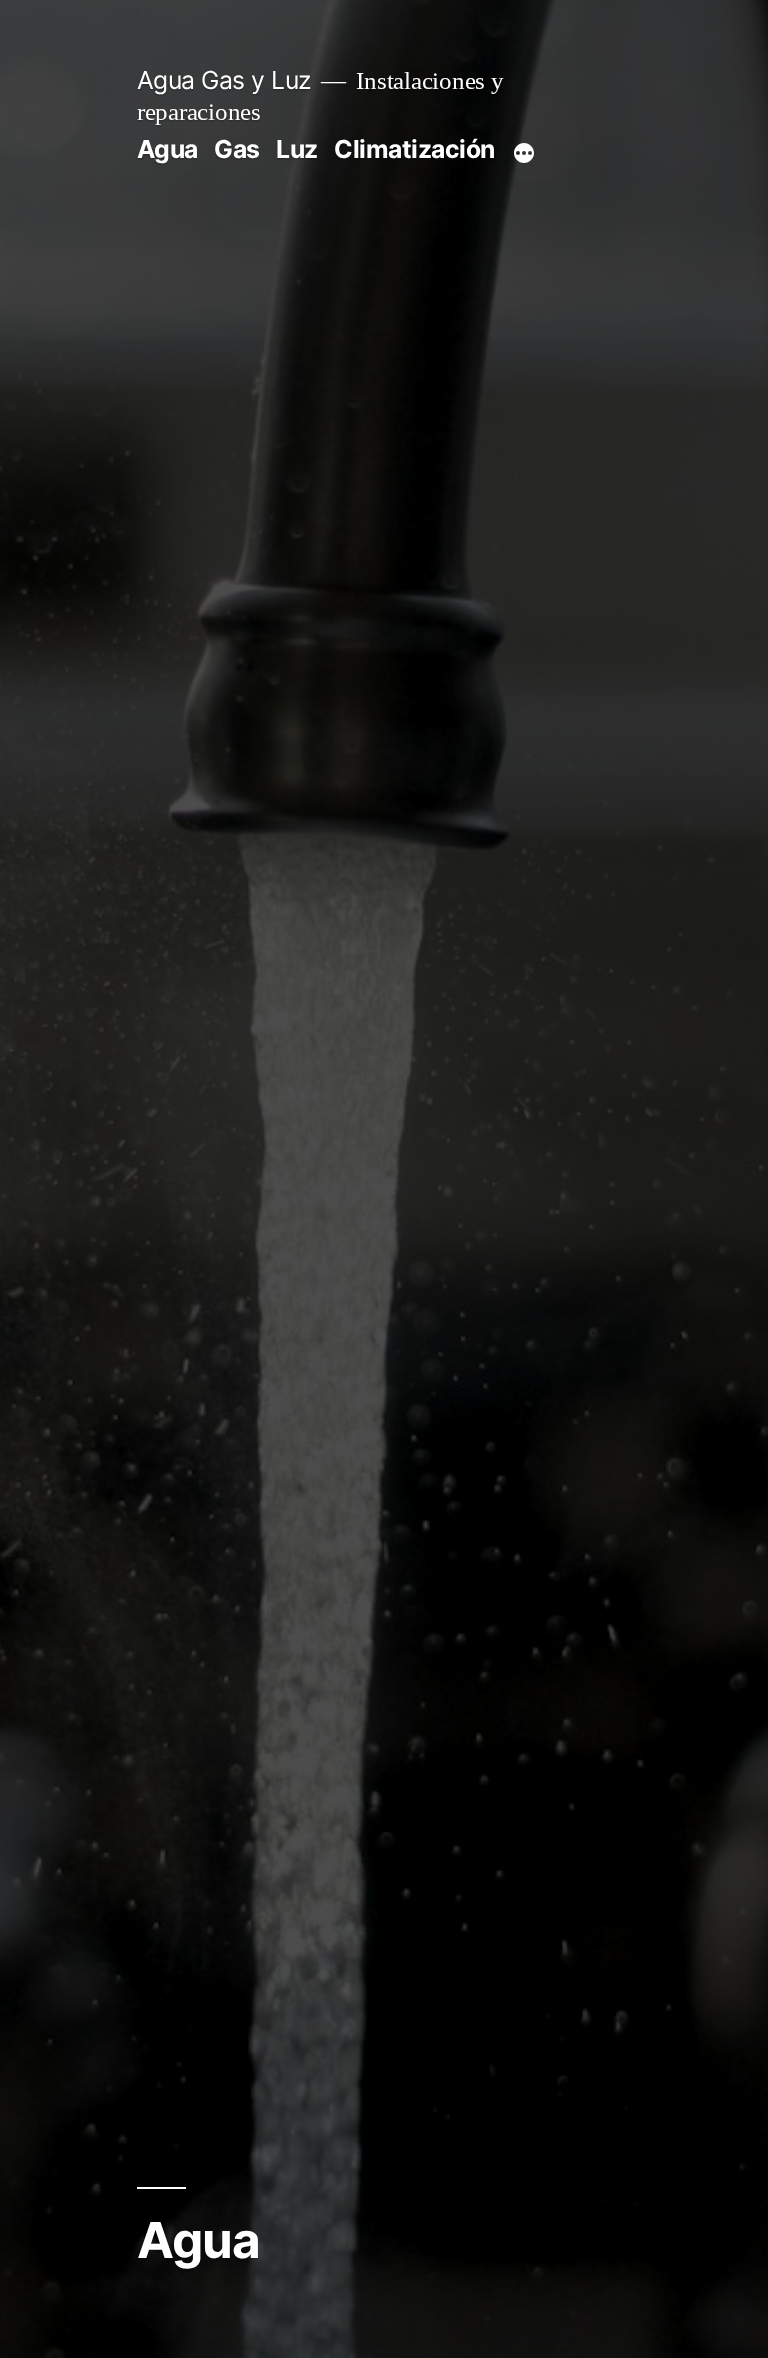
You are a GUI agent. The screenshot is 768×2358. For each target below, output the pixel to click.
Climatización (414, 149)
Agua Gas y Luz (224, 80)
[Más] (524, 153)
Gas (237, 149)
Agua (167, 149)
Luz (297, 149)
